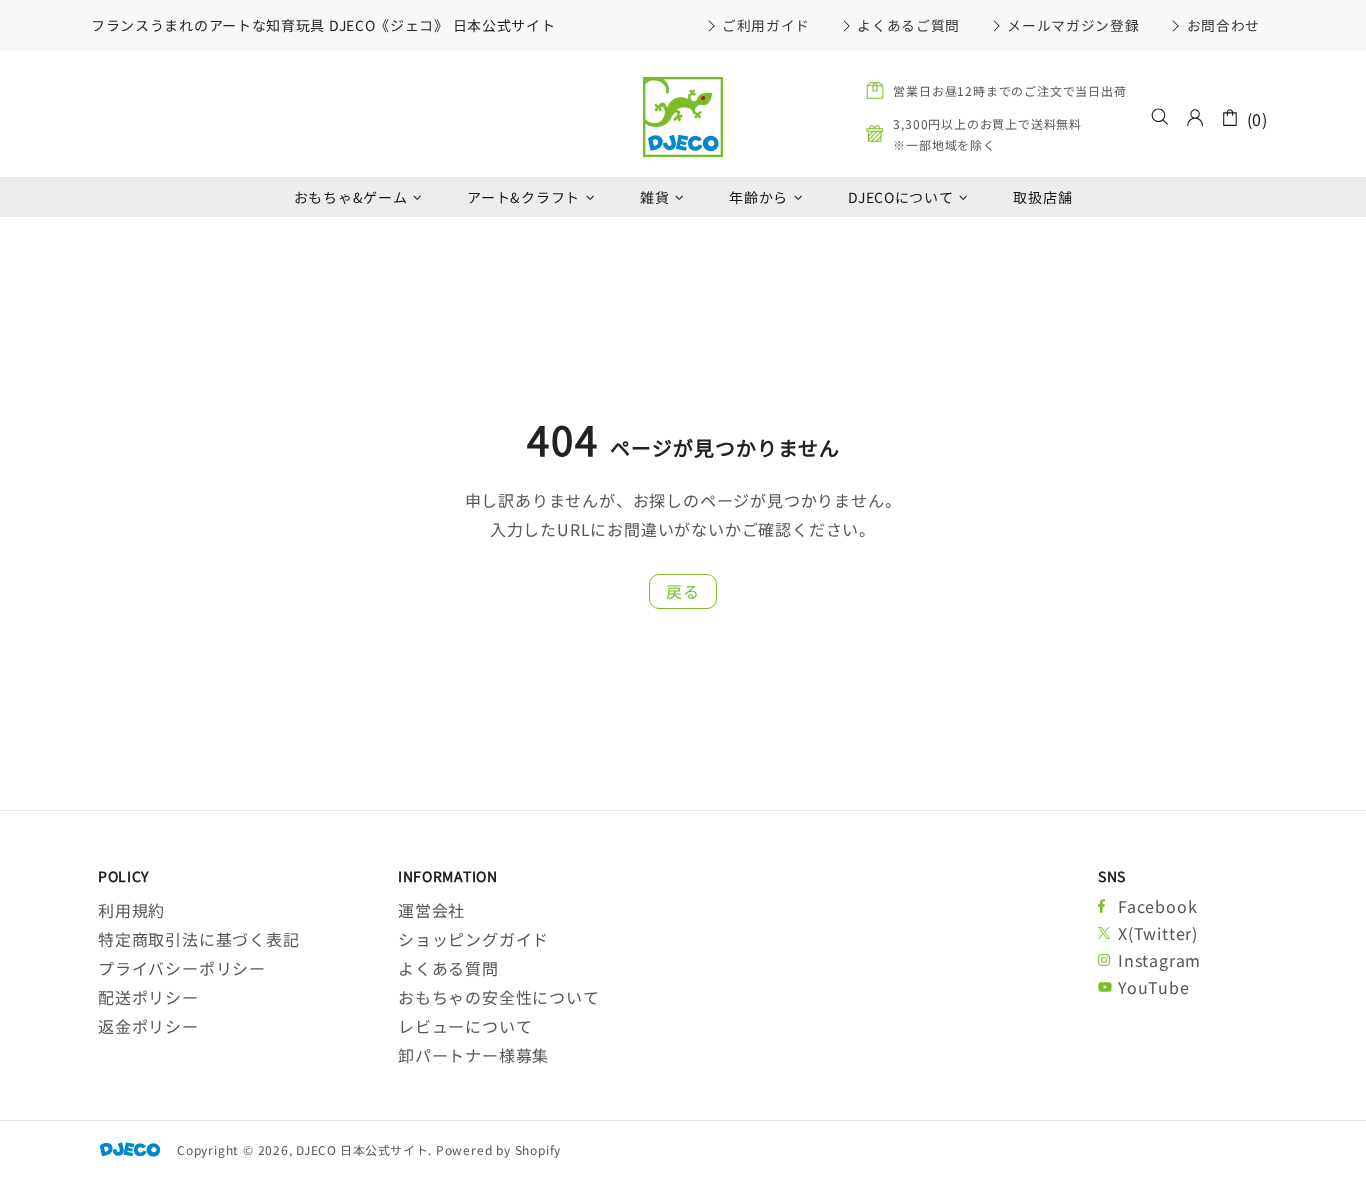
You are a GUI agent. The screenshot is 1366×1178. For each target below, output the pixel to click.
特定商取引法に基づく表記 (199, 939)
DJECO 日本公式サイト (683, 117)
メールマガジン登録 (1073, 25)
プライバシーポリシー (182, 968)
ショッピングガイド (473, 939)
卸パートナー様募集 (473, 1055)
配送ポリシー (148, 997)
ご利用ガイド (766, 25)
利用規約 (131, 910)
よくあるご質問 (908, 25)
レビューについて (465, 1026)
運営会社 (431, 910)
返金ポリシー (148, 1026)
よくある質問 (448, 968)
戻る (683, 591)
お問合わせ (1223, 25)
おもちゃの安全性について (499, 997)
